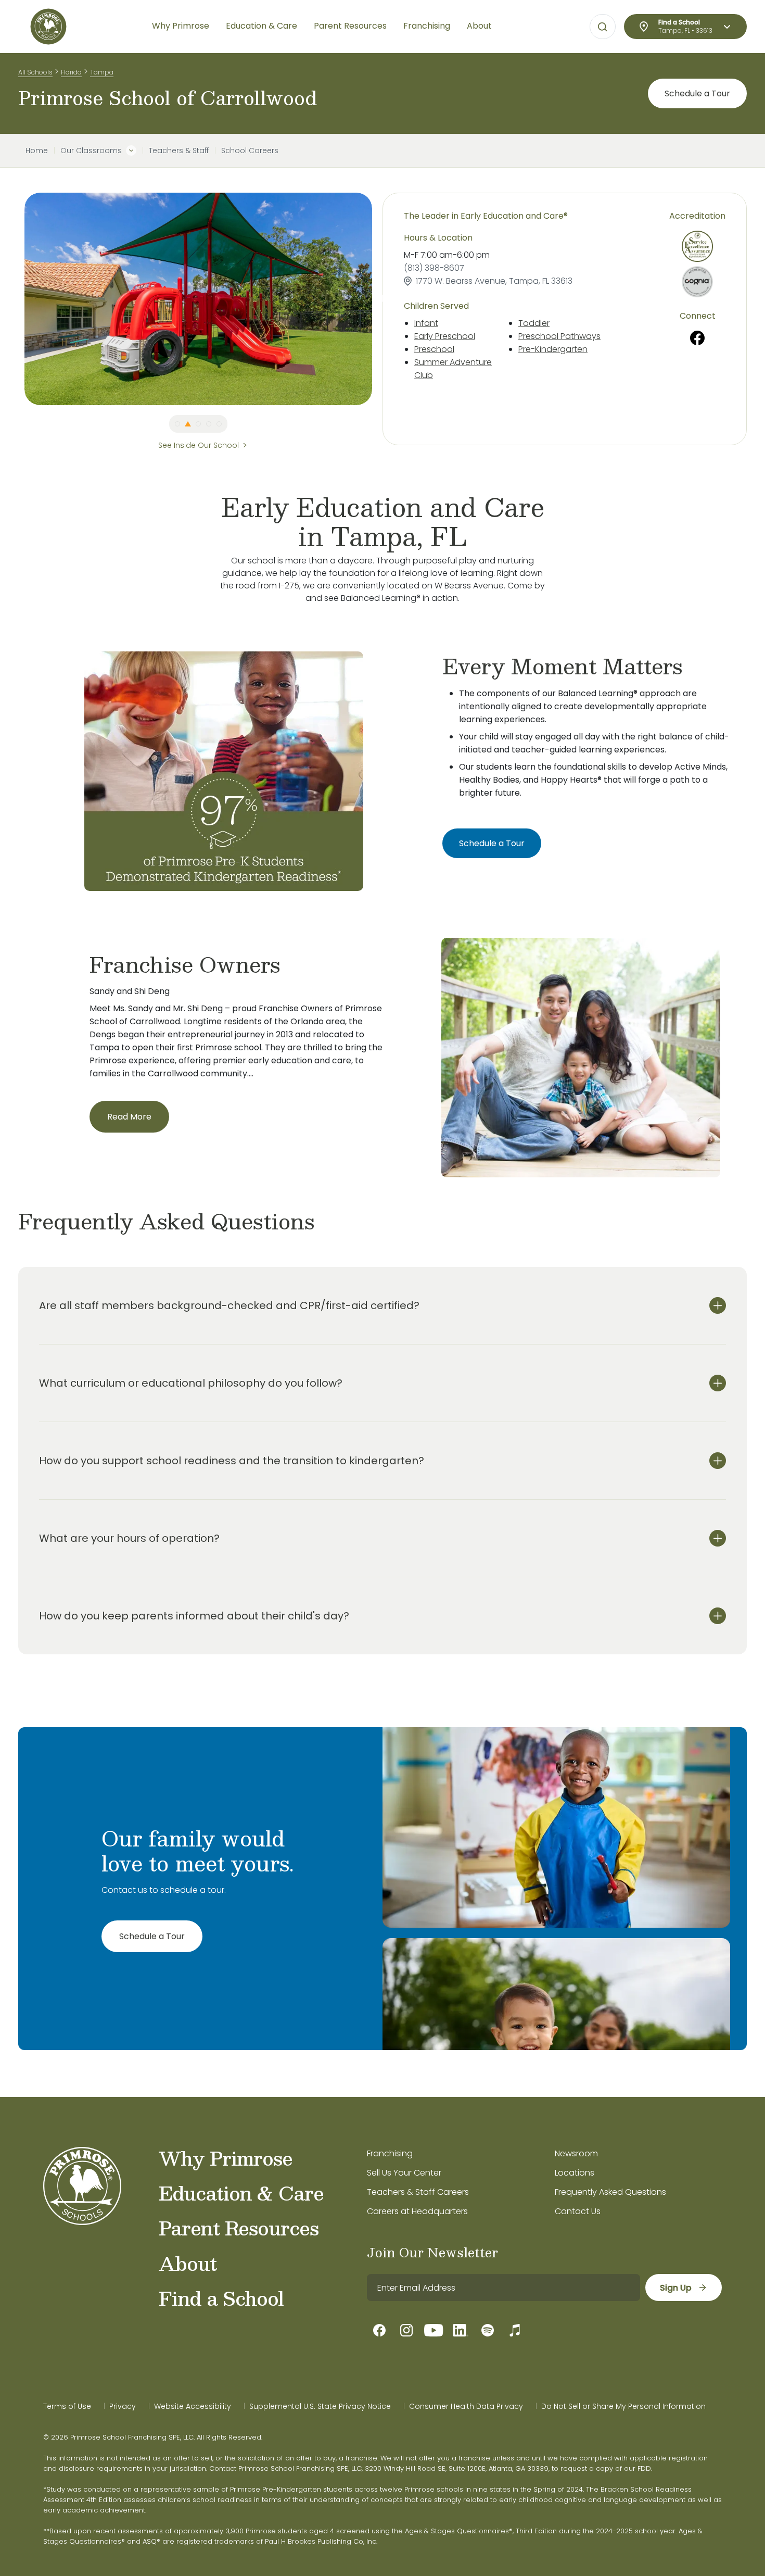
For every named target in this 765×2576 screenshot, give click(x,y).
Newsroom (576, 2153)
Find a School (221, 2298)
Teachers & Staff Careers (418, 2192)
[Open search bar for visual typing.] (603, 27)
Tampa (102, 72)
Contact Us (578, 2211)
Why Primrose (226, 2158)
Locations (575, 2173)
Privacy (123, 2406)
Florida (71, 72)
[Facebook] (698, 338)
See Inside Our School (199, 445)
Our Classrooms (91, 150)
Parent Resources (239, 2228)
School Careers (250, 150)
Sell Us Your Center (404, 2173)
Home (37, 150)
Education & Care (241, 2193)
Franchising (390, 2153)
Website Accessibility (193, 2406)
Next (380, 299)
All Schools (35, 72)
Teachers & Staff (179, 150)
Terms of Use (67, 2406)
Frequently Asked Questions (610, 2192)
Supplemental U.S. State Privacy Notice (320, 2406)
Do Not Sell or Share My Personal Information (623, 2406)
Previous (17, 299)
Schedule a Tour (697, 93)
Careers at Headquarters (417, 2211)
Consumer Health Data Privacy (466, 2406)
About (188, 2263)
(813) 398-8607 (434, 268)
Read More (129, 1117)
